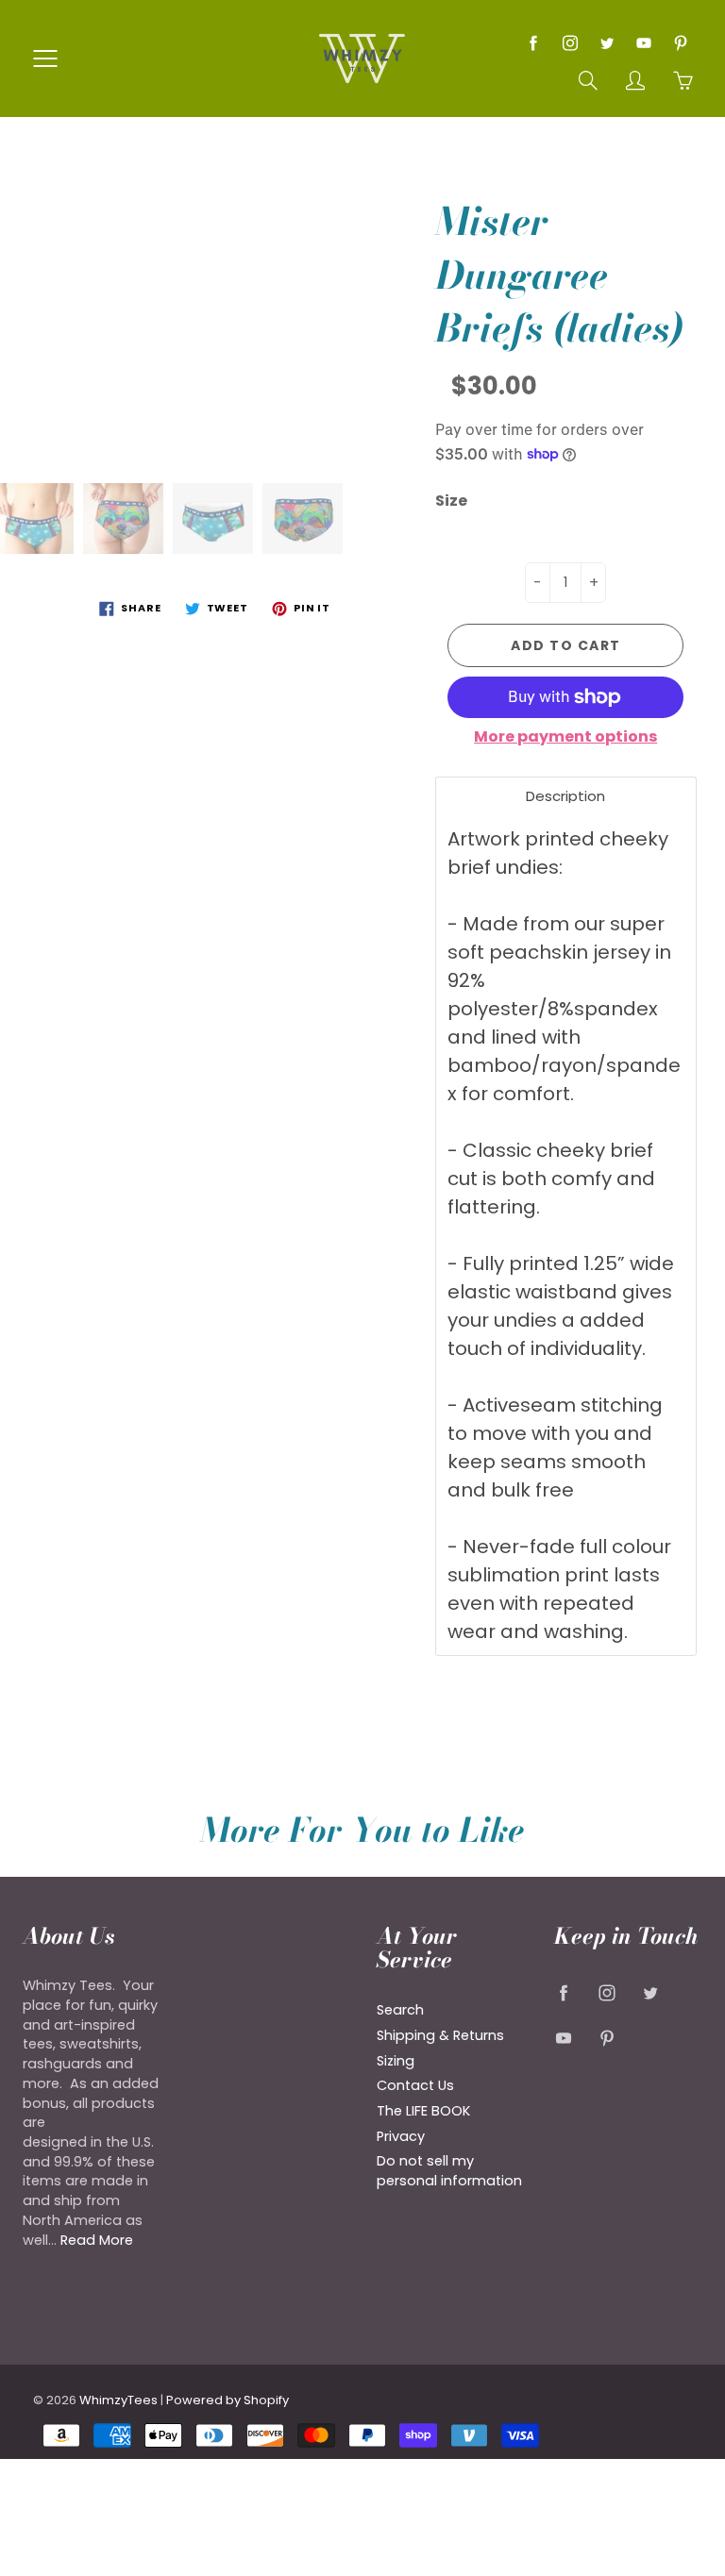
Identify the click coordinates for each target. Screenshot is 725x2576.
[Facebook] (533, 43)
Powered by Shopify (228, 2400)
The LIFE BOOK (423, 2111)
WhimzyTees (118, 2400)
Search (400, 2010)
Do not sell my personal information (449, 2171)
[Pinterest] (680, 43)
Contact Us (415, 2085)
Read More (97, 2240)
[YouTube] (643, 43)
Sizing (396, 2061)
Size (451, 501)
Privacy (401, 2136)
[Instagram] (570, 43)
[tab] (566, 796)
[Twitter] (607, 43)
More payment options (565, 737)
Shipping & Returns (440, 2035)
